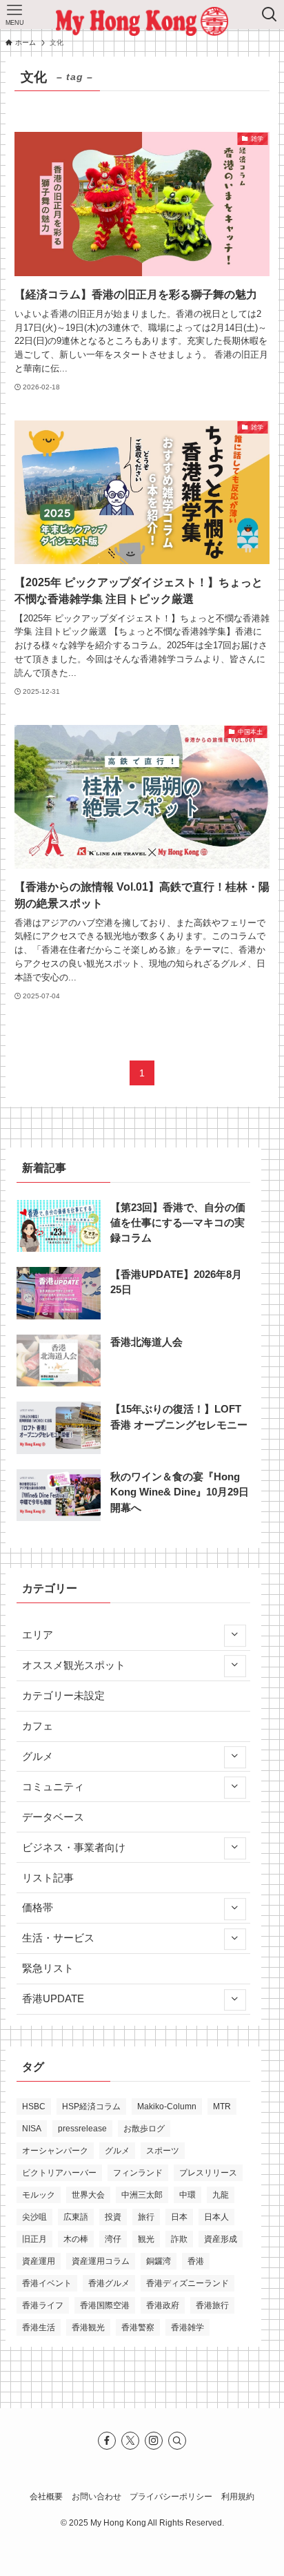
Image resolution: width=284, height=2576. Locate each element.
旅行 (146, 2217)
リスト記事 (48, 1878)
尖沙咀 (34, 2217)
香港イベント (47, 2283)
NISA (32, 2129)
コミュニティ (53, 1787)
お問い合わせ (97, 2497)
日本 (179, 2217)
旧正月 (34, 2239)
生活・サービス (58, 1938)
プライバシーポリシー (171, 2497)
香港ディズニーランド (187, 2283)
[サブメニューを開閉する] (234, 1635)
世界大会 (88, 2195)
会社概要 (46, 2497)
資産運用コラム (101, 2261)
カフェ (38, 1726)
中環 (187, 2195)
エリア (38, 1635)
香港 (196, 2261)
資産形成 (221, 2239)
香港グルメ (109, 2283)
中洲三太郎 (142, 2195)
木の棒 (76, 2239)
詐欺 (179, 2239)
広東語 (76, 2217)
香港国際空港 (105, 2305)
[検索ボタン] (270, 14)
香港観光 (88, 2327)
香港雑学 (187, 2327)
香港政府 (163, 2305)
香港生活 (39, 2327)
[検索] (177, 2441)
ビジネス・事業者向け (74, 1848)
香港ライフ (43, 2305)
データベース (53, 1817)
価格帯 (38, 1908)
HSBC (34, 2107)
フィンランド (138, 2173)
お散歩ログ (144, 2129)
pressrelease (82, 2129)
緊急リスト (48, 1968)
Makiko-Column (167, 2107)
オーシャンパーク (55, 2151)
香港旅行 (212, 2305)
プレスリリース (208, 2173)
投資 (113, 2217)
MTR (222, 2107)
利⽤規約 (238, 2497)
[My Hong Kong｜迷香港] (142, 21)
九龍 (221, 2195)
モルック (39, 2195)
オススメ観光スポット (74, 1665)
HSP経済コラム (91, 2107)
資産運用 (39, 2261)
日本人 (216, 2217)
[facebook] (107, 2441)
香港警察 (138, 2327)
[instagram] (154, 2441)
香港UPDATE (53, 1999)
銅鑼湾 (159, 2261)
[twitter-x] (130, 2441)
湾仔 (113, 2239)
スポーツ (163, 2151)
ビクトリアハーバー (59, 2173)
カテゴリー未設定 (63, 1696)
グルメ (38, 1756)
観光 (146, 2239)
